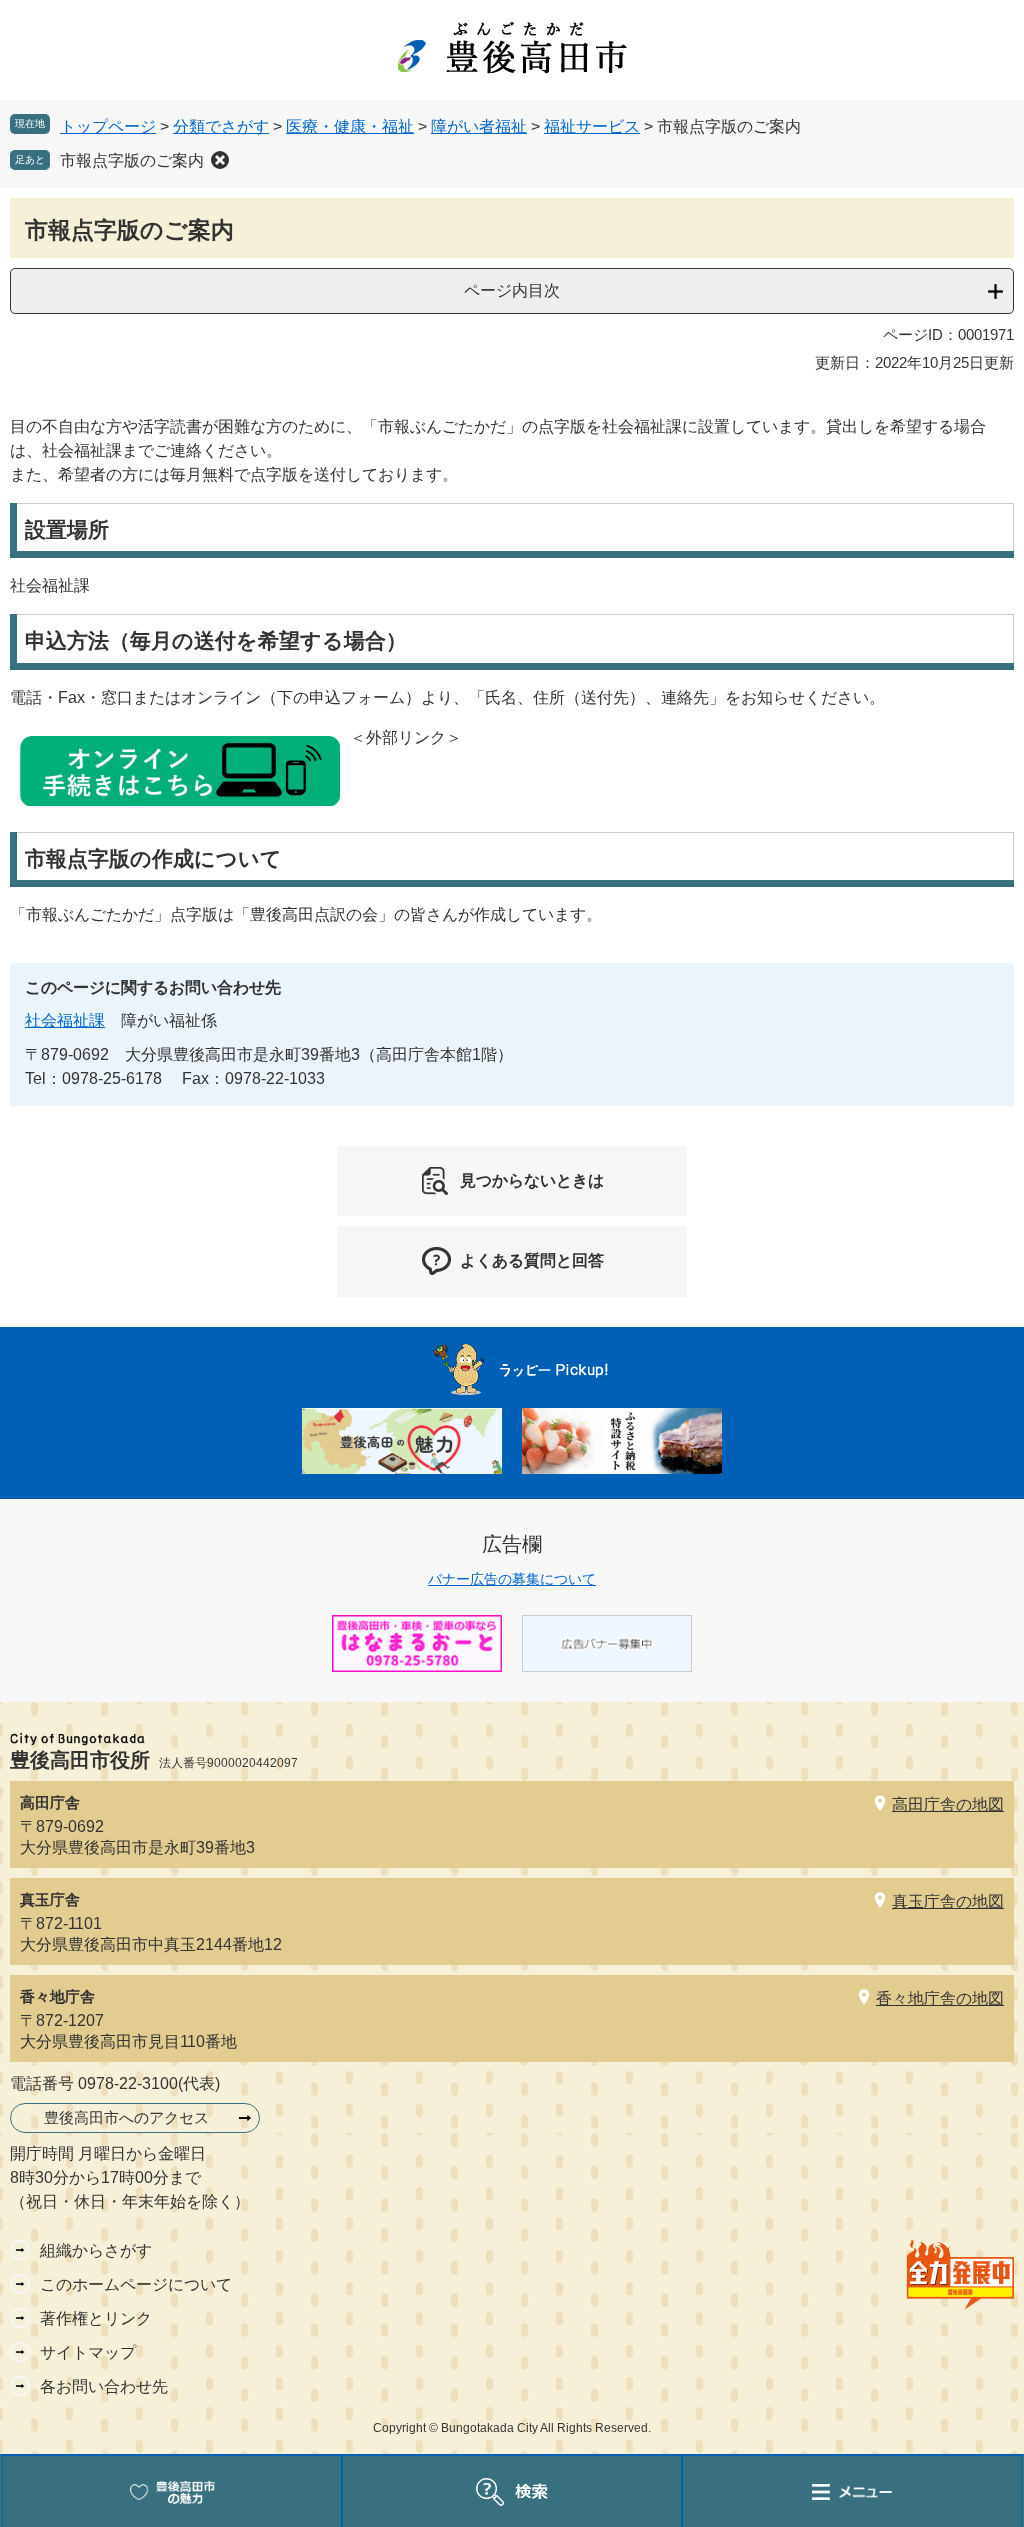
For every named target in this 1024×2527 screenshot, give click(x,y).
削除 (220, 160)
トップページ (108, 126)
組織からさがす (96, 2250)
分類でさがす (221, 126)
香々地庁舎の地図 (940, 1998)
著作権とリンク (96, 2318)
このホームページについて (136, 2284)
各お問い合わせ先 (104, 2386)
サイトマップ (88, 2352)
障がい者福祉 (479, 126)
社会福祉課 (65, 1020)
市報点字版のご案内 (132, 160)
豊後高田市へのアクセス (126, 2117)
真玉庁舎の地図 (948, 1901)
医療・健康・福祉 (350, 126)
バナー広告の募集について (512, 1579)
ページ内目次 (512, 290)
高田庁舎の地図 (948, 1804)
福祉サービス (592, 126)
